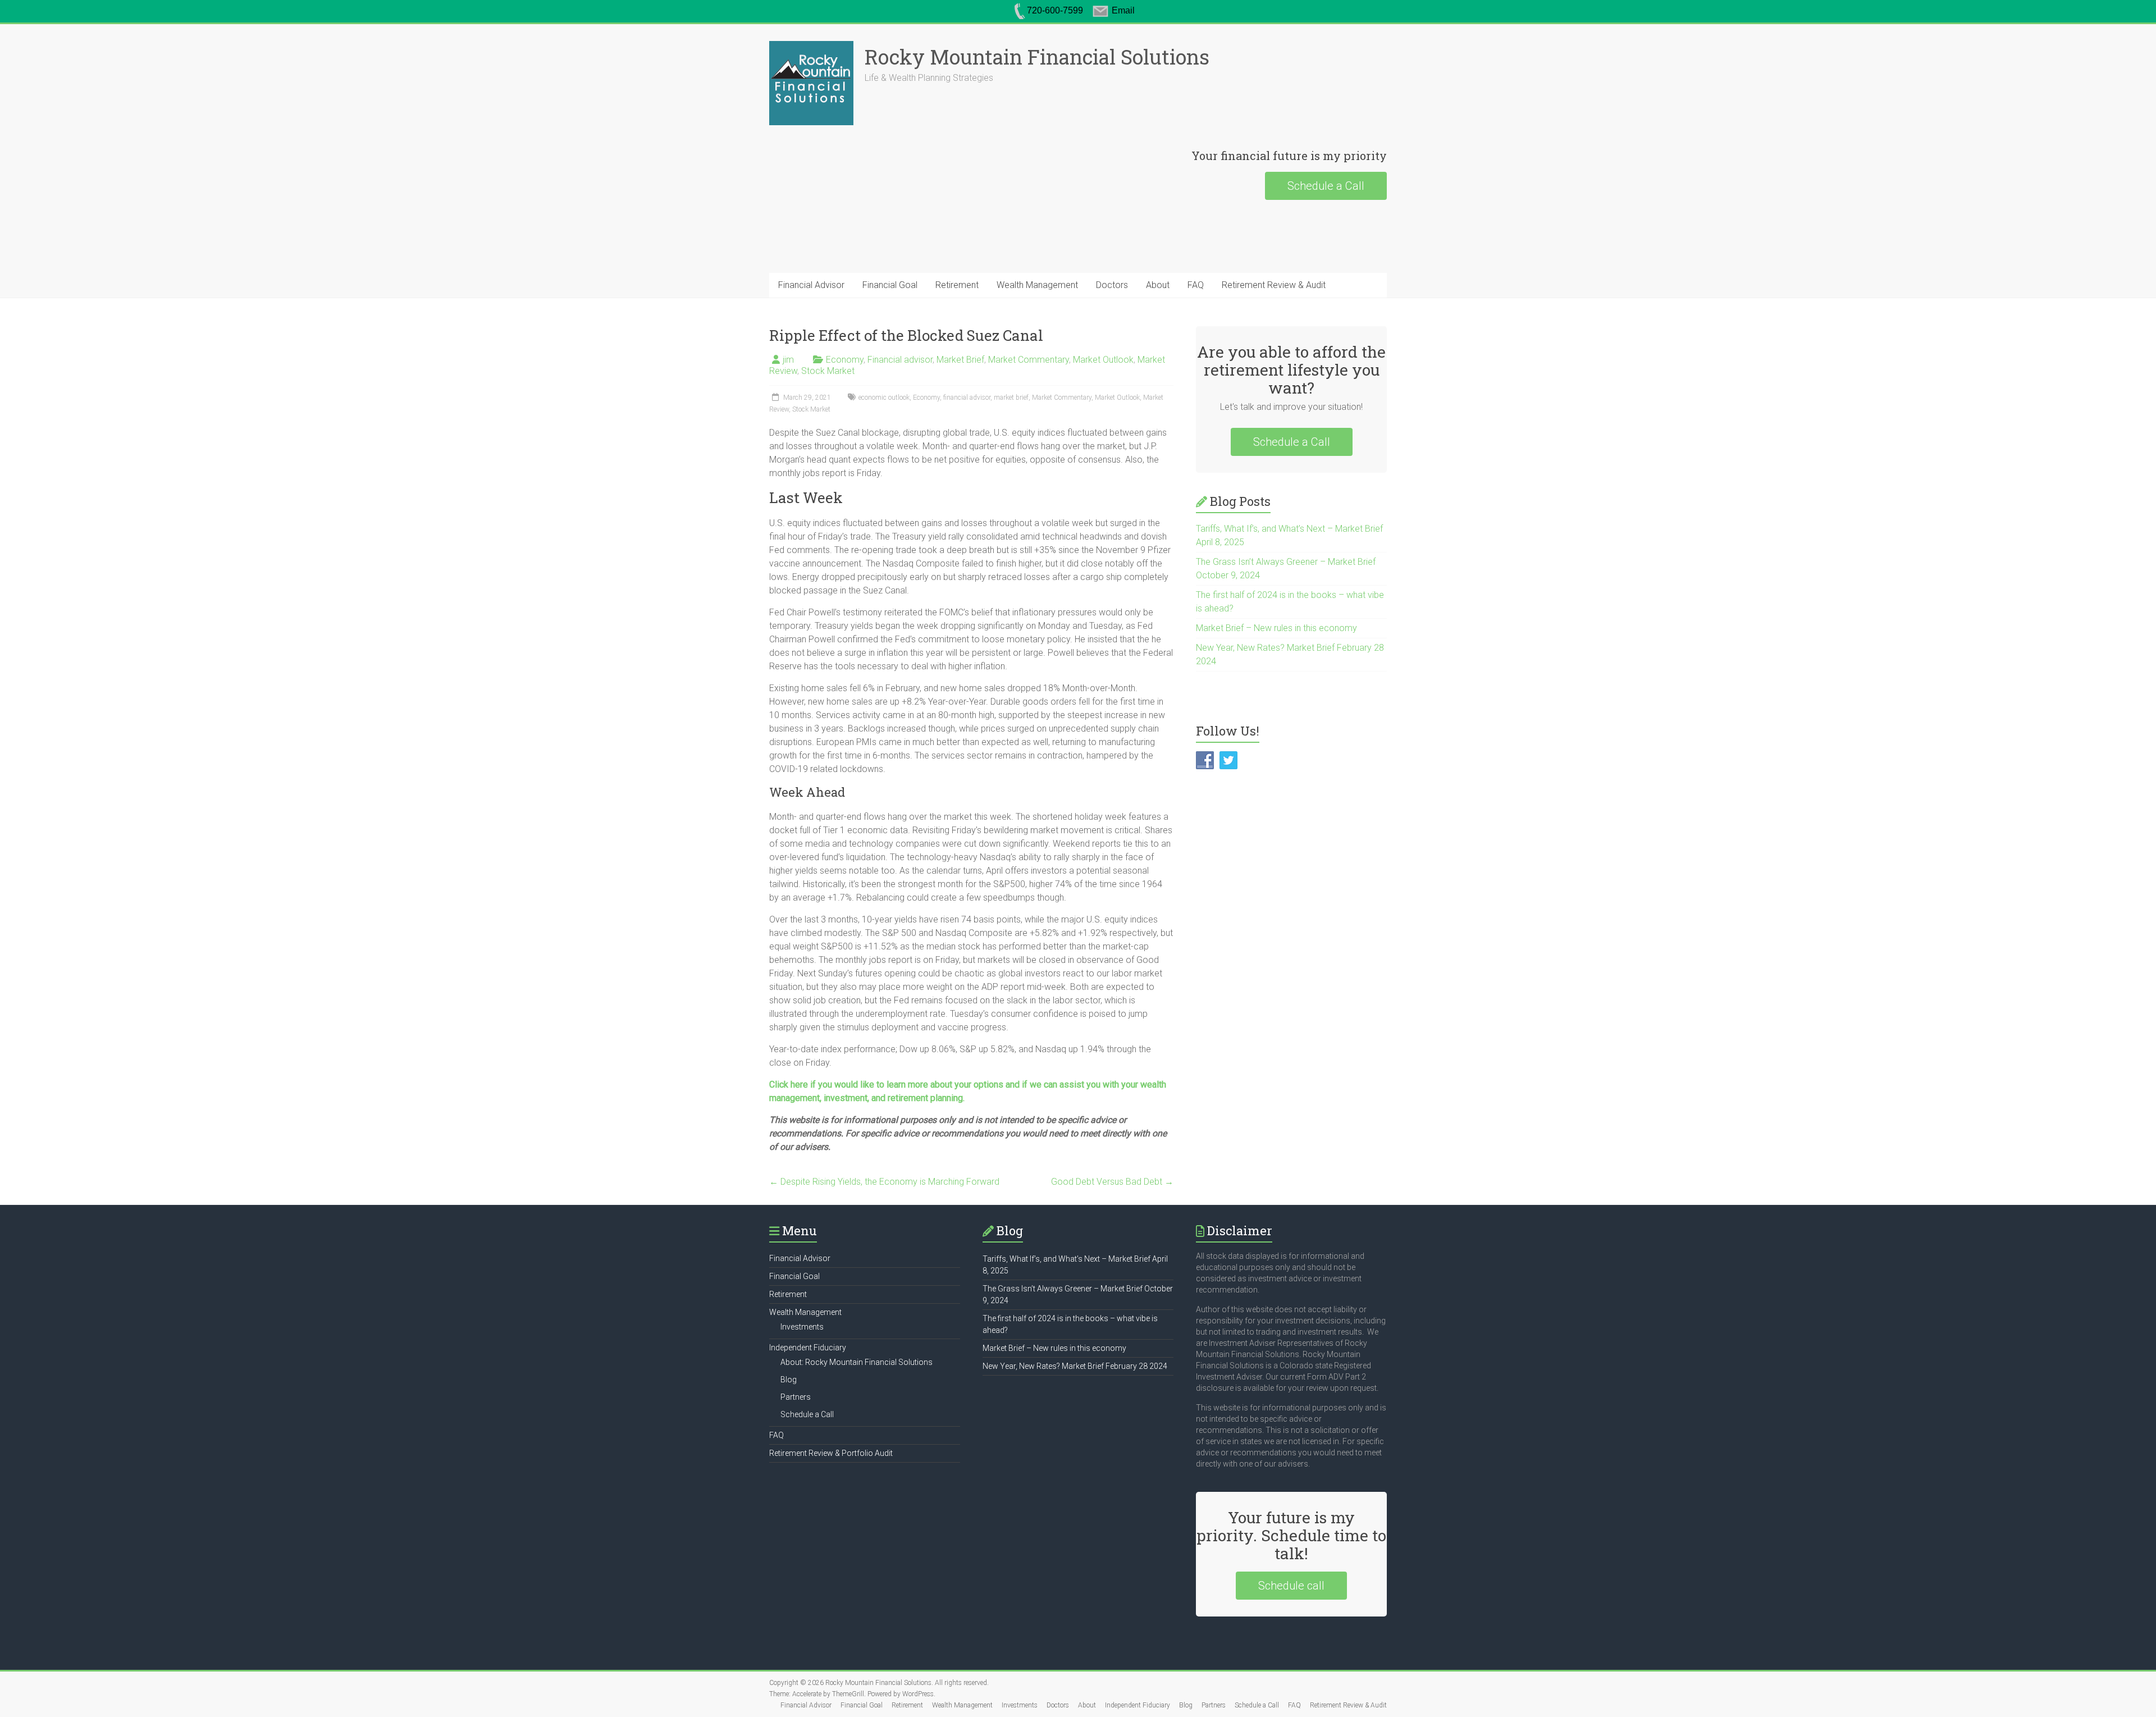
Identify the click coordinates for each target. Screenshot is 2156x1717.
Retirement (957, 285)
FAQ (1196, 285)
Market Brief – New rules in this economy (1276, 628)
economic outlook (884, 398)
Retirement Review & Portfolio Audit (831, 1453)
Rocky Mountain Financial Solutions (1037, 57)
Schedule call (1291, 1586)
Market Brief (960, 360)
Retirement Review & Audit (1274, 285)
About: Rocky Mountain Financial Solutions (857, 1362)
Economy (845, 360)
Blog (789, 1380)
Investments (802, 1327)
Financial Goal (890, 285)
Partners (796, 1397)
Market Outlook (1103, 360)
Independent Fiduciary (808, 1348)
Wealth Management (1037, 285)
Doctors (1112, 285)
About (1158, 285)
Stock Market (828, 371)
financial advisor (967, 398)
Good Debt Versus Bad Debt (1112, 1182)
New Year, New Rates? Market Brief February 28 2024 (1075, 1366)
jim (788, 360)
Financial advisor (900, 360)
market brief (1011, 398)
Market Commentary (1029, 360)
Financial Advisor (811, 285)
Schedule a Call (1326, 186)
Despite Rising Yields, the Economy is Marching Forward (884, 1182)
